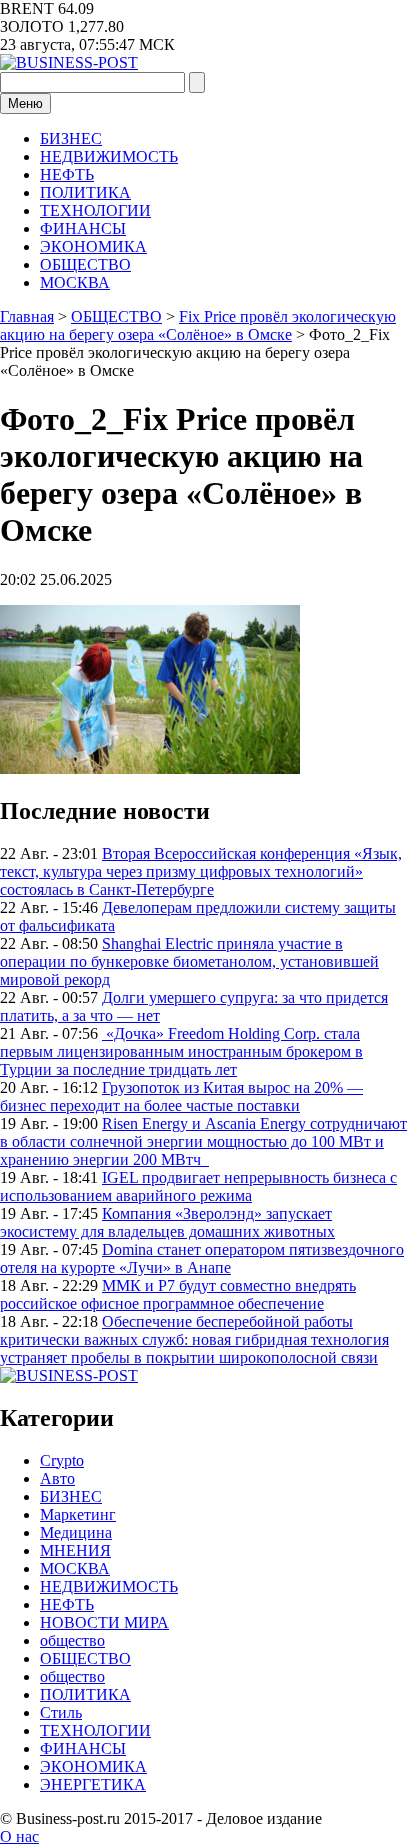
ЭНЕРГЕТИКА (93, 1784)
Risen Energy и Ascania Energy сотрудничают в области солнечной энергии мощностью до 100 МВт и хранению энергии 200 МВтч (203, 1141)
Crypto (62, 1460)
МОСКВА (75, 282)
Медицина (76, 1532)
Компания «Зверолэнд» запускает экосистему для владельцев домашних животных (167, 1222)
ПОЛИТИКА (85, 192)
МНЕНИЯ (75, 1550)
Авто (57, 1478)
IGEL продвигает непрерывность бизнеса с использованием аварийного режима (198, 1186)
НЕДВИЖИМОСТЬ (109, 156)
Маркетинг (78, 1514)
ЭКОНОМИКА (93, 246)
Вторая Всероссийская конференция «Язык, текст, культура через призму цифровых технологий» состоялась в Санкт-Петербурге (201, 871)
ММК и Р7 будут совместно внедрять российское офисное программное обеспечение (178, 1294)
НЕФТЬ (67, 174)
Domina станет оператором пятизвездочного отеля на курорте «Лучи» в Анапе (202, 1258)
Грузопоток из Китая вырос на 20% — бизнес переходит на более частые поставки (181, 1096)
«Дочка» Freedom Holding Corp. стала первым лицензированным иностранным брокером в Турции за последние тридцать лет (181, 1051)
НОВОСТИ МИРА (104, 1622)
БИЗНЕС (71, 138)
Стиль (61, 1712)
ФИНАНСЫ (83, 228)
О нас (19, 1836)
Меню (25, 103)
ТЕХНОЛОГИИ (95, 210)
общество (72, 1640)
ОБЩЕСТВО (85, 264)
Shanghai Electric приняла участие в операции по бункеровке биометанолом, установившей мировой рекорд (189, 961)
